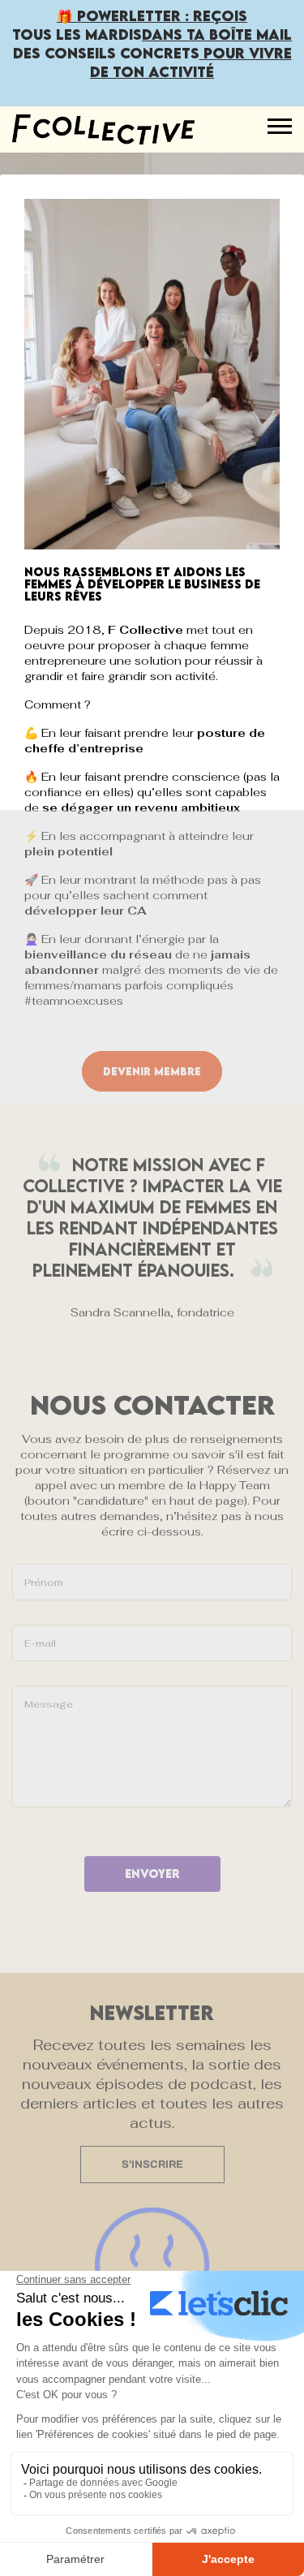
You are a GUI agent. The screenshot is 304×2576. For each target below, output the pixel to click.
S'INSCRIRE (152, 2165)
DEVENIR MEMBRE (152, 1071)
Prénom (44, 1583)
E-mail (40, 1643)
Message (49, 1704)
